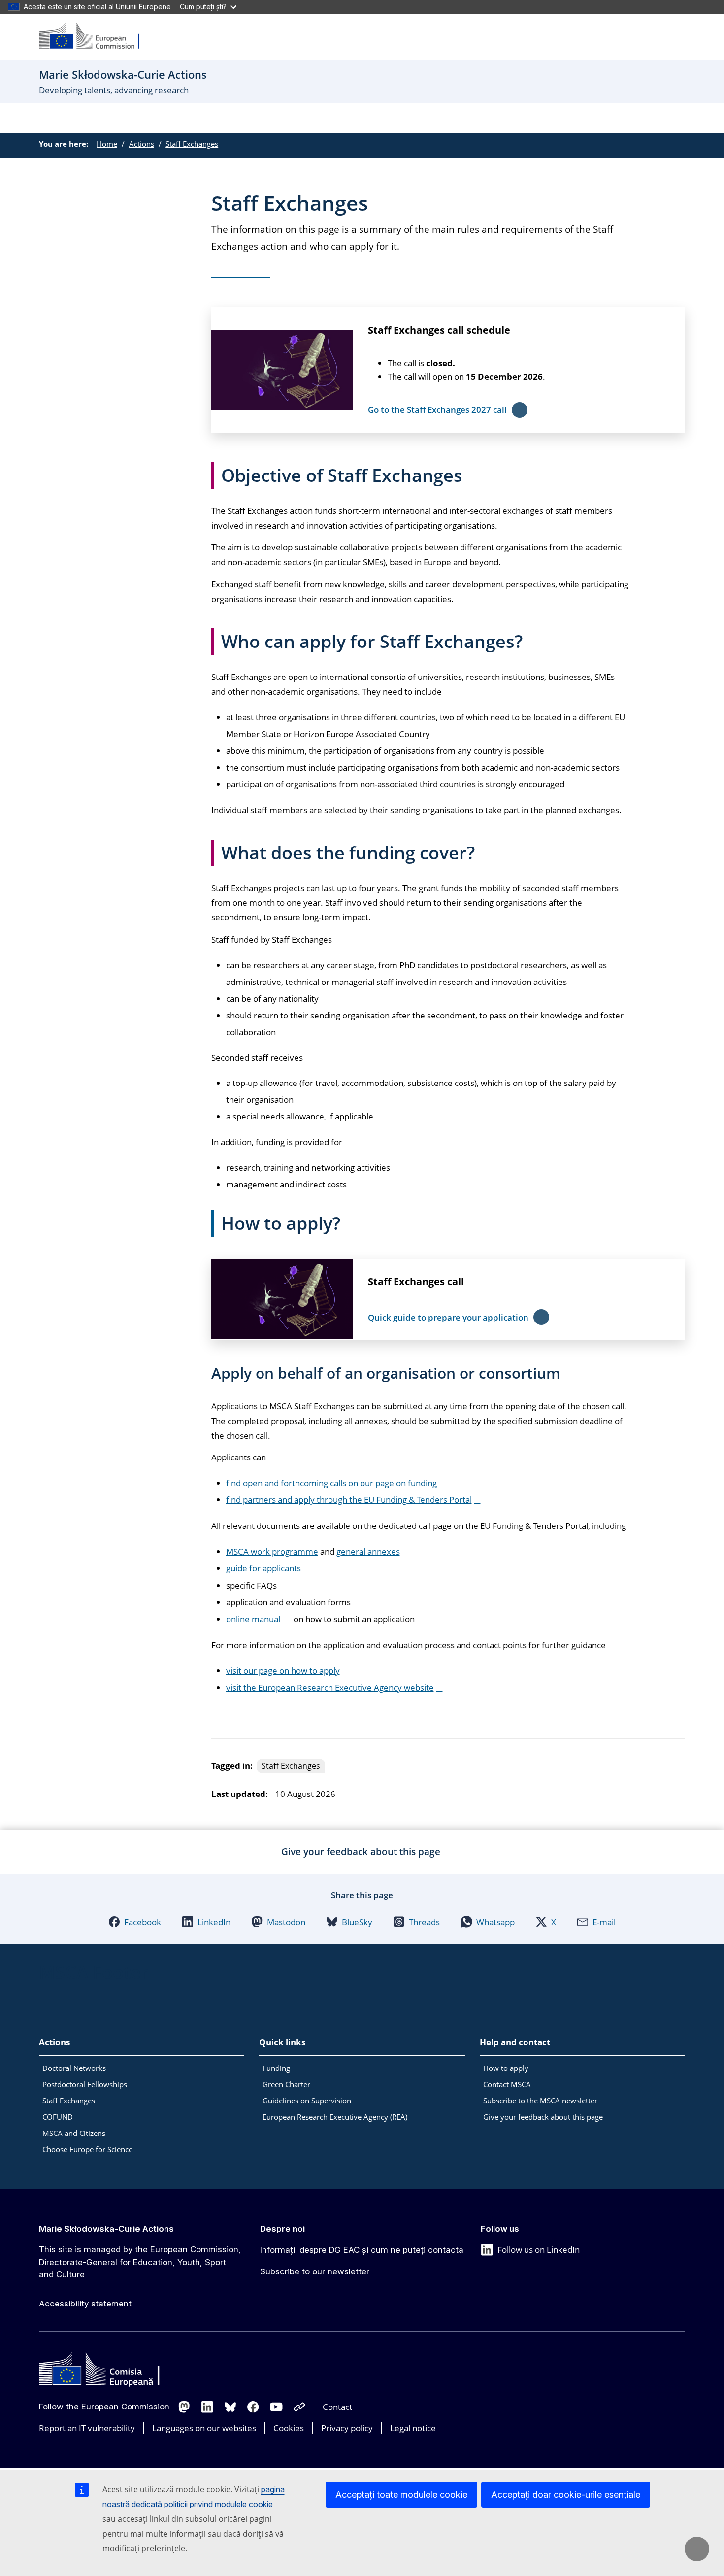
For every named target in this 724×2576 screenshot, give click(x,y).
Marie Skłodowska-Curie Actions (106, 2229)
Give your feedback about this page (543, 2117)
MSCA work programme (272, 1551)
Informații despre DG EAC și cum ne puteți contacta (362, 2250)
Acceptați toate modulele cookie (401, 2494)
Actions (142, 144)
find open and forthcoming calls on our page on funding (331, 1483)
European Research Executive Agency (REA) (335, 2117)
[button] (135, 1922)
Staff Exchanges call (416, 1281)
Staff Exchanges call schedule (439, 330)
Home (107, 144)
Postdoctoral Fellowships (85, 2084)
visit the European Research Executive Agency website (330, 1687)
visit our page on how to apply (283, 1671)
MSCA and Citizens (74, 2133)
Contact (337, 2407)
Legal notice (413, 2428)
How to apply (506, 2068)
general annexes (368, 1551)
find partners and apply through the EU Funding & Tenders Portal (349, 1500)
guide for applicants (263, 1568)
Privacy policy (347, 2428)
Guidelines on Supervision (307, 2101)
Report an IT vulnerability (87, 2428)
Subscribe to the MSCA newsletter (540, 2101)
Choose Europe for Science (87, 2149)
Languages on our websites (204, 2428)
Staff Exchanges (192, 144)
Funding (276, 2068)
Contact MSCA (507, 2084)
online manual (253, 1619)
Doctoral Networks (74, 2068)
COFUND (58, 2117)
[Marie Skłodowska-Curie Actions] (96, 37)
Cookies (289, 2428)
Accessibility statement (85, 2304)
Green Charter (286, 2084)
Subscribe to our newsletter (315, 2271)
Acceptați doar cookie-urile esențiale (566, 2494)
